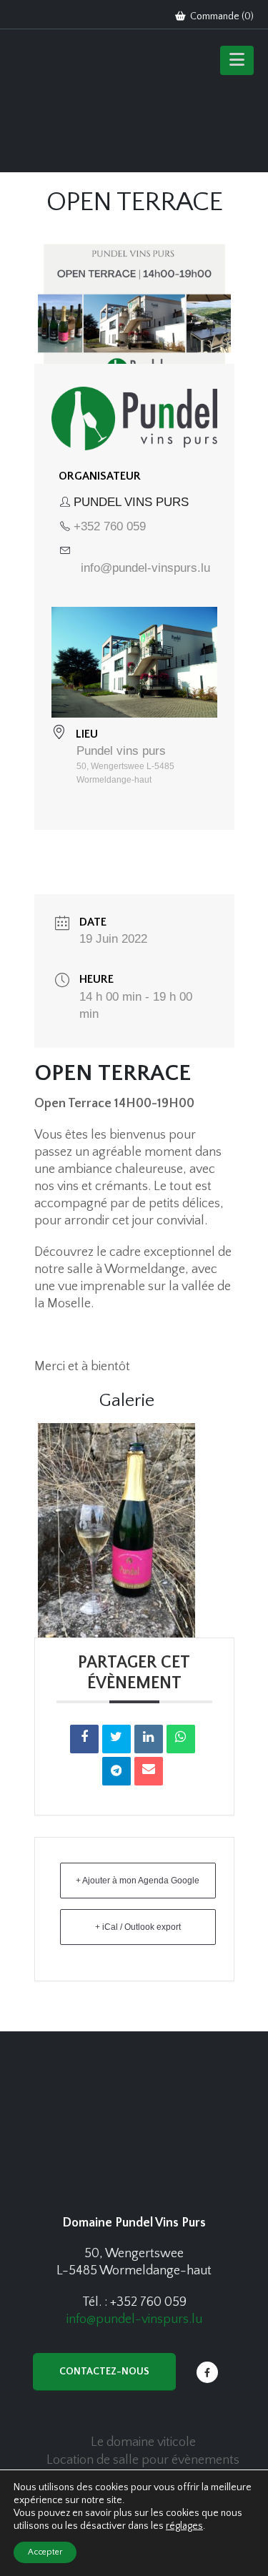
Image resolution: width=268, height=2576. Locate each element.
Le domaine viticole (143, 2442)
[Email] (149, 1771)
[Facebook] (207, 2372)
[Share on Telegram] (116, 1771)
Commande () (221, 16)
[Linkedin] (149, 1739)
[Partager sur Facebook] (84, 1739)
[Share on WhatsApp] (181, 1739)
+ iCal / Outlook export (138, 1927)
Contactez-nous (104, 2372)
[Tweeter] (116, 1739)
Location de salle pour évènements (143, 2460)
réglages (184, 2526)
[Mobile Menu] (237, 60)
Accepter (45, 2552)
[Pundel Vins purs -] (71, 104)
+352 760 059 (110, 526)
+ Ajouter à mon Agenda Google (138, 1881)
